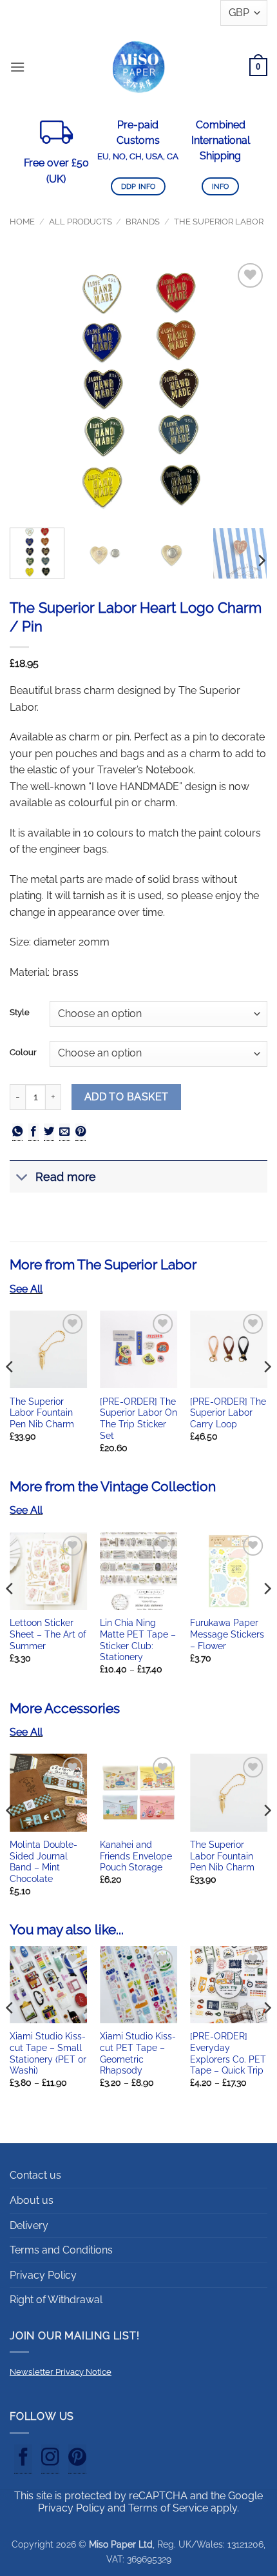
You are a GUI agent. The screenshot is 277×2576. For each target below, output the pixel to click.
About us (32, 2200)
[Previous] (31, 389)
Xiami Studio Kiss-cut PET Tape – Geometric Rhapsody (138, 2053)
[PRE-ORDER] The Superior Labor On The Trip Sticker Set (138, 1419)
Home (22, 222)
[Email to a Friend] (64, 1132)
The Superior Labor (219, 222)
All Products (81, 222)
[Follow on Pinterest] (77, 2459)
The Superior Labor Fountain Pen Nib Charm (42, 1413)
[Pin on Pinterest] (81, 1132)
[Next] (246, 389)
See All (26, 1289)
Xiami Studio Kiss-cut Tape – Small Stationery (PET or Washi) (48, 2053)
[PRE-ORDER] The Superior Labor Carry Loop (228, 1413)
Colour (23, 1053)
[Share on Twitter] (49, 1132)
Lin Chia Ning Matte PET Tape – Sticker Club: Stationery (138, 1640)
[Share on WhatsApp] (17, 1132)
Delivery (29, 2225)
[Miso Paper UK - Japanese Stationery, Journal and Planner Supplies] (138, 67)
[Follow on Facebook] (23, 2459)
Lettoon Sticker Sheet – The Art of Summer (48, 1634)
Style (20, 1013)
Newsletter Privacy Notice (61, 2372)
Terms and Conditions (61, 2250)
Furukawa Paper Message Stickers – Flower (227, 1634)
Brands (143, 222)
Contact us (35, 2175)
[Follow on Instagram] (50, 2459)
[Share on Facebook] (33, 1132)
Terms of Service (168, 2508)
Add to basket (127, 1097)
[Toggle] (22, 1178)
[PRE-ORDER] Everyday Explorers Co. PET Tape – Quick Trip (228, 2053)
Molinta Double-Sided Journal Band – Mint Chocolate (43, 1862)
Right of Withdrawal (56, 2300)
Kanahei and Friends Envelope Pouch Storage (136, 1856)
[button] (17, 67)
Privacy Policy (43, 2275)
